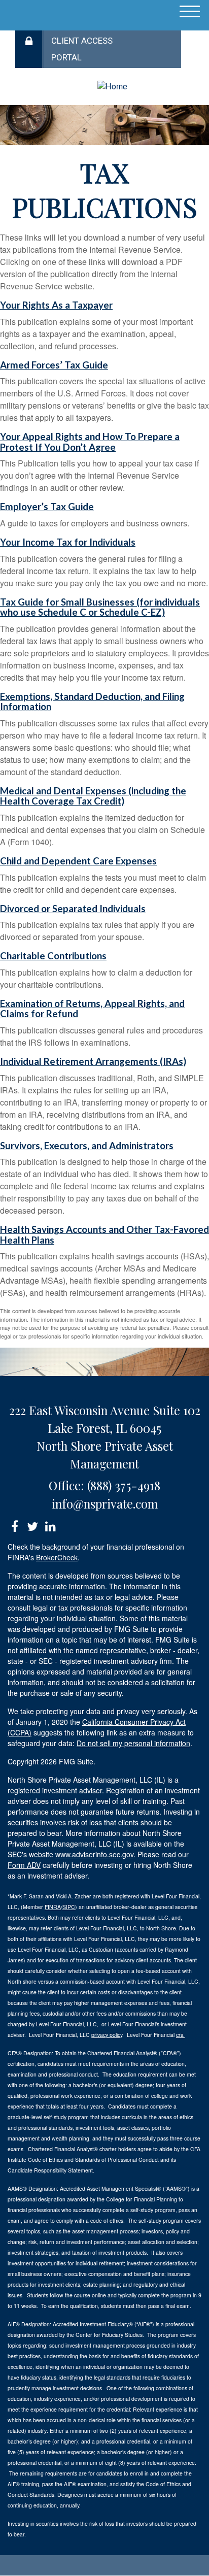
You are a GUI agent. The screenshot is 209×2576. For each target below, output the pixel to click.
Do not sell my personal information (133, 1743)
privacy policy (107, 2035)
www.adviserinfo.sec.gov (94, 1854)
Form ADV (24, 1865)
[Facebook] (14, 1525)
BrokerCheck (57, 1557)
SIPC (69, 1907)
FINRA (53, 1907)
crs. (180, 2035)
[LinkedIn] (50, 1525)
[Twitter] (32, 1525)
